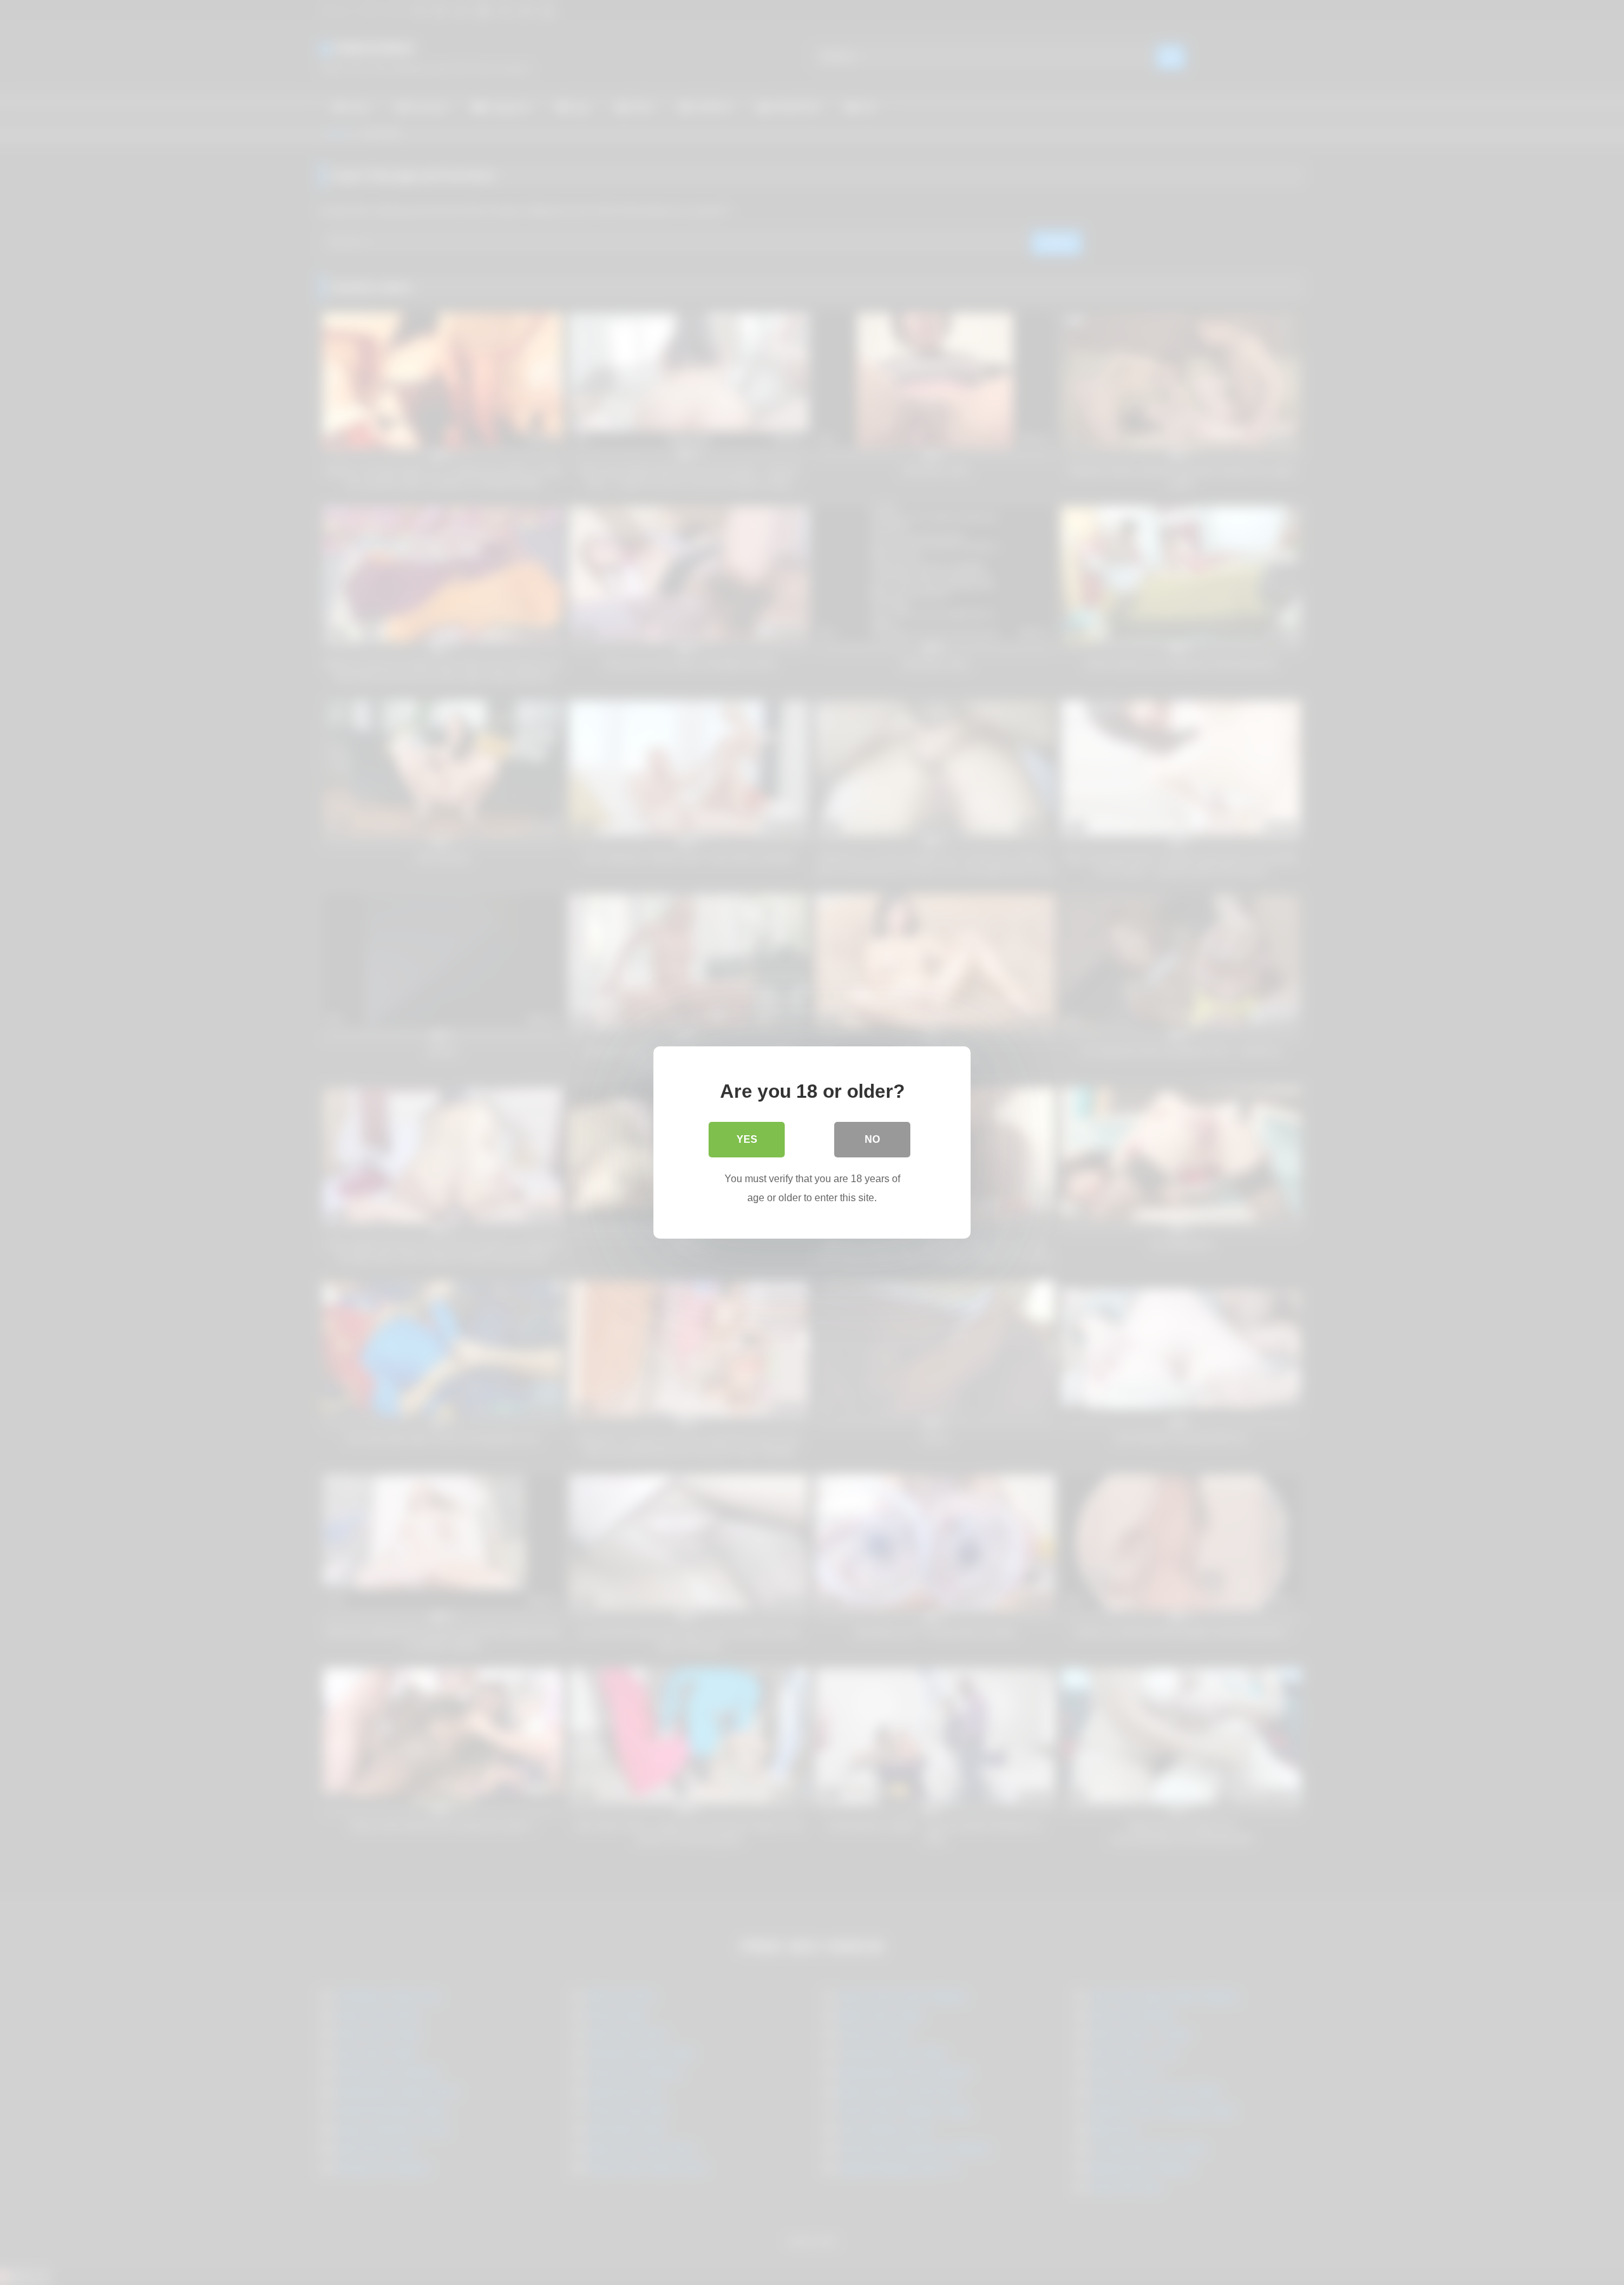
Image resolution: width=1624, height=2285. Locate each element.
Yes (747, 1139)
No (872, 1139)
